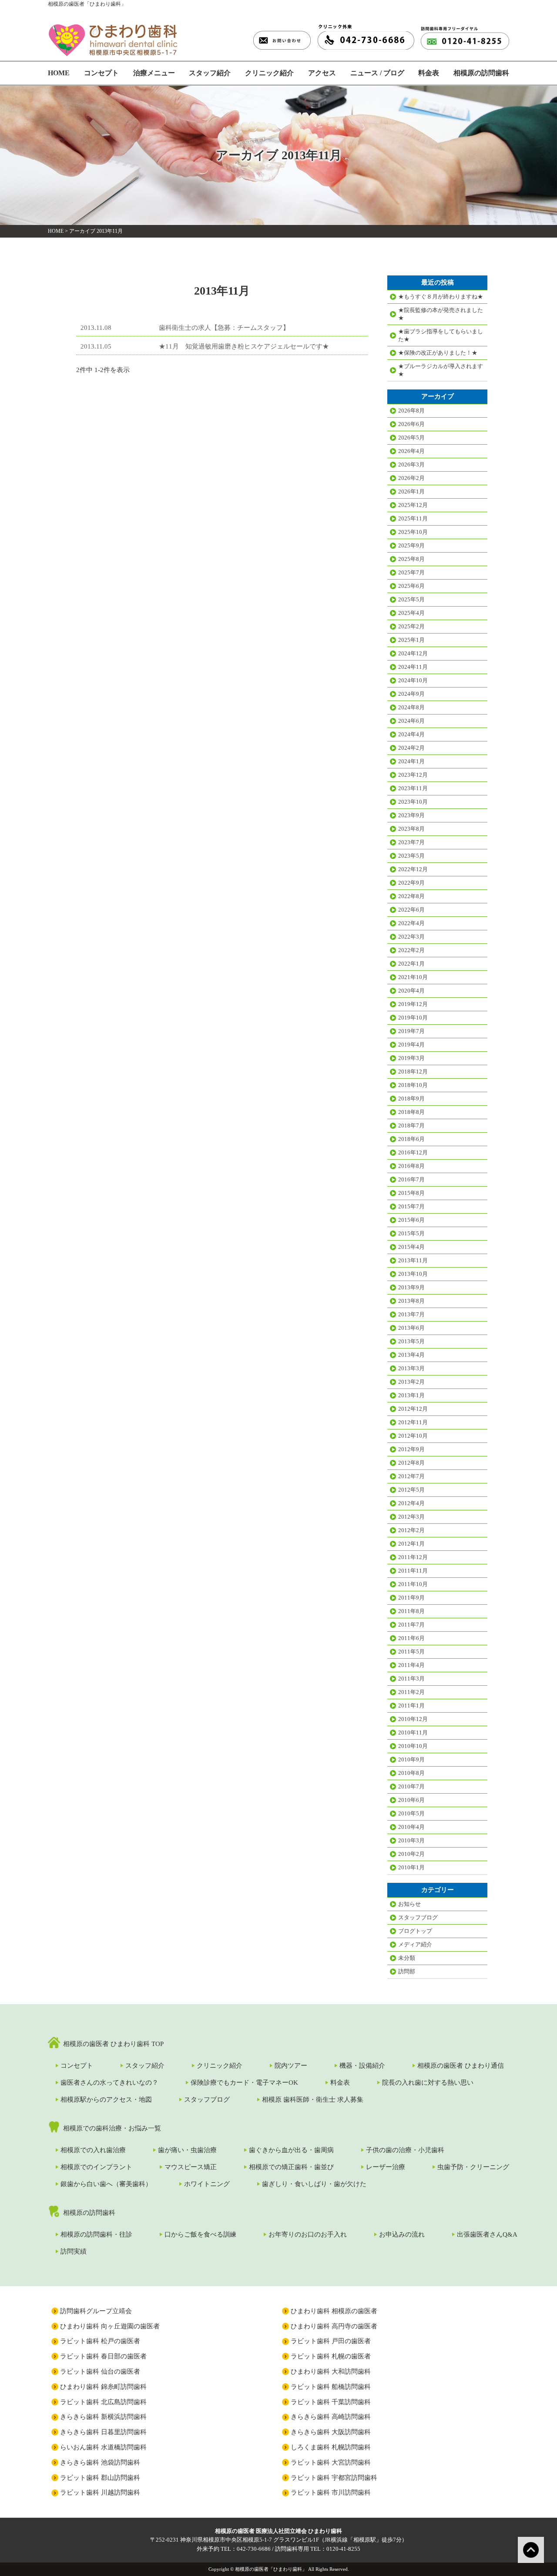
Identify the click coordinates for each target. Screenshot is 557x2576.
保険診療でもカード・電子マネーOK (244, 2083)
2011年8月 (411, 1611)
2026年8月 (411, 411)
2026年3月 (411, 465)
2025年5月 (411, 599)
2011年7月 (411, 1625)
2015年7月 (411, 1206)
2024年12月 (413, 653)
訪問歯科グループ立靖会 (96, 2311)
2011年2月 (411, 1692)
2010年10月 (413, 1746)
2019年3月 (411, 1058)
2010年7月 (411, 1786)
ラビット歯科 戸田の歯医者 (331, 2341)
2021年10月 (413, 977)
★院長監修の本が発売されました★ (441, 314)
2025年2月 (411, 626)
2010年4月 (411, 1827)
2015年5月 (411, 1233)
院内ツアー (291, 2066)
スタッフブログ (418, 1917)
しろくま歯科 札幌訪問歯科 (331, 2447)
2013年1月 (411, 1395)
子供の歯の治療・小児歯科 (405, 2150)
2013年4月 (411, 1355)
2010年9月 (411, 1759)
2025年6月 (411, 586)
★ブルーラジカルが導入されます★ (441, 370)
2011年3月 (411, 1679)
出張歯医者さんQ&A (487, 2234)
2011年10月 (413, 1584)
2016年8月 (411, 1166)
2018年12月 (413, 1072)
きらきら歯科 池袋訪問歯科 (100, 2462)
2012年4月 (411, 1503)
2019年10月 (413, 1018)
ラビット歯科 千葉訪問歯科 (331, 2402)
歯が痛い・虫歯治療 (187, 2150)
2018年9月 (411, 1098)
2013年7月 (411, 1314)
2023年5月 (411, 856)
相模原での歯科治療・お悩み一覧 (112, 2128)
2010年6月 (411, 1800)
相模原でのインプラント (96, 2167)
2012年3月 (411, 1517)
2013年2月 (411, 1382)
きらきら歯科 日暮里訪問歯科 (103, 2432)
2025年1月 (411, 640)
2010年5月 (411, 1813)
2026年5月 (411, 438)
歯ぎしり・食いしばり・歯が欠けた (314, 2184)
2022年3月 (411, 937)
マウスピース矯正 (191, 2167)
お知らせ (409, 1904)
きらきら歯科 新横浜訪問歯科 (103, 2417)
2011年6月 (411, 1638)
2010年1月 (411, 1867)
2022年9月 (411, 883)
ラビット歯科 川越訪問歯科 (100, 2492)
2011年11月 (413, 1571)
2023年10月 (413, 802)
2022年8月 (411, 896)
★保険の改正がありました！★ (438, 353)
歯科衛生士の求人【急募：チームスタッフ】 (224, 328)
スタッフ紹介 (210, 73)
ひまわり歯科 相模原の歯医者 (334, 2311)
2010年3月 (411, 1840)
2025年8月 (411, 559)
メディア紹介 (415, 1944)
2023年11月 (413, 788)
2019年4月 (411, 1045)
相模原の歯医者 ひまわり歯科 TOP (113, 2044)
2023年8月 (411, 829)
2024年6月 (411, 721)
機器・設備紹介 (362, 2066)
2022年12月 (413, 869)
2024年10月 (413, 680)
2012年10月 (413, 1436)
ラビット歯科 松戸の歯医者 (100, 2341)
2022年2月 (411, 950)
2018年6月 (411, 1139)
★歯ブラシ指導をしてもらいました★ (441, 335)
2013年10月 (413, 1274)
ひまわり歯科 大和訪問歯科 (331, 2371)
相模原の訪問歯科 (481, 73)
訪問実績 (74, 2251)
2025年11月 (413, 518)
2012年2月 (411, 1530)
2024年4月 (411, 734)
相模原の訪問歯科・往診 (96, 2234)
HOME (59, 73)
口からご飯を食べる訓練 (200, 2234)
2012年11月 (413, 1422)
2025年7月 (411, 572)
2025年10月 (413, 532)
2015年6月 (411, 1220)
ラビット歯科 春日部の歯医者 (103, 2356)
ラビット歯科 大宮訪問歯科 (331, 2462)
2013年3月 (411, 1368)
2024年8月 (411, 707)
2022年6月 (411, 910)
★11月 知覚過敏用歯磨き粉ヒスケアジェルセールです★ (244, 346)
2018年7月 (411, 1125)
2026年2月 (411, 478)
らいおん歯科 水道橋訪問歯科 (103, 2447)
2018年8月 (411, 1112)
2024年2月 (411, 748)
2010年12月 (413, 1719)
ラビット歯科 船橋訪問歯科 (331, 2387)
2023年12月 (413, 775)
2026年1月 (411, 491)
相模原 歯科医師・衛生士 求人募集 (313, 2100)
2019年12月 (413, 1004)
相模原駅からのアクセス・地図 (106, 2100)
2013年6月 (411, 1328)
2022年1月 (411, 964)
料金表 (429, 73)
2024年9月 (411, 694)
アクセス (322, 73)
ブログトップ (415, 1931)
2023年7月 (411, 842)
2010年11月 (413, 1732)
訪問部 (407, 1971)
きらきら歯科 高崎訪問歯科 (331, 2417)
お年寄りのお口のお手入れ (308, 2234)
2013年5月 (411, 1341)
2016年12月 (413, 1152)
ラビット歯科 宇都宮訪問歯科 (334, 2478)
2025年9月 (411, 545)
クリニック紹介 (269, 73)
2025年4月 (411, 613)
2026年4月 (411, 451)
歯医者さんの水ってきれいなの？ (109, 2083)
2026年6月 (411, 424)
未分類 (407, 1958)
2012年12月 (413, 1409)
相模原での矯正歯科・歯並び (291, 2167)
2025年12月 (413, 505)
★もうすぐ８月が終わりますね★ (441, 297)
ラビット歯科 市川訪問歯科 (331, 2492)
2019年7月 (411, 1031)
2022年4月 (411, 923)
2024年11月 (413, 667)
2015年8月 (411, 1193)
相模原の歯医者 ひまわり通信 (461, 2066)
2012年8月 (411, 1463)
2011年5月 (411, 1652)
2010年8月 (411, 1773)
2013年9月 (411, 1287)
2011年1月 (411, 1706)
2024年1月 (411, 761)
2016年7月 (411, 1179)
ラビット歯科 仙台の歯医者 (100, 2371)
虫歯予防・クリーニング (473, 2167)
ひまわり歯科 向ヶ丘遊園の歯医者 (110, 2326)
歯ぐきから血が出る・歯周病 (291, 2150)
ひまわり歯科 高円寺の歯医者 (334, 2326)
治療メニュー (154, 73)
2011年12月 (413, 1557)
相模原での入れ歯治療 (93, 2150)
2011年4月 (411, 1665)
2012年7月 (411, 1476)
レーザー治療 (386, 2167)
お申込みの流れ (402, 2234)
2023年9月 (411, 815)
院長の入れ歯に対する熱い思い (428, 2083)
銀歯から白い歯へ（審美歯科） (106, 2184)
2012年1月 (411, 1544)
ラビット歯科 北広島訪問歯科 (103, 2402)
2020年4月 (411, 991)
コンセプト (101, 73)
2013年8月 (411, 1301)
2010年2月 (411, 1854)
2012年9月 (411, 1449)
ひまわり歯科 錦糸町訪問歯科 (103, 2387)
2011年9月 (411, 1598)
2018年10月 (413, 1085)
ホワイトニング (207, 2184)
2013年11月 (413, 1260)
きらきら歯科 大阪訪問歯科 (331, 2432)
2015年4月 (411, 1247)
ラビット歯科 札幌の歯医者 (331, 2356)
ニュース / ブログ (377, 73)
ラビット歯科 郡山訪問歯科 (100, 2478)
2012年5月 (411, 1490)
